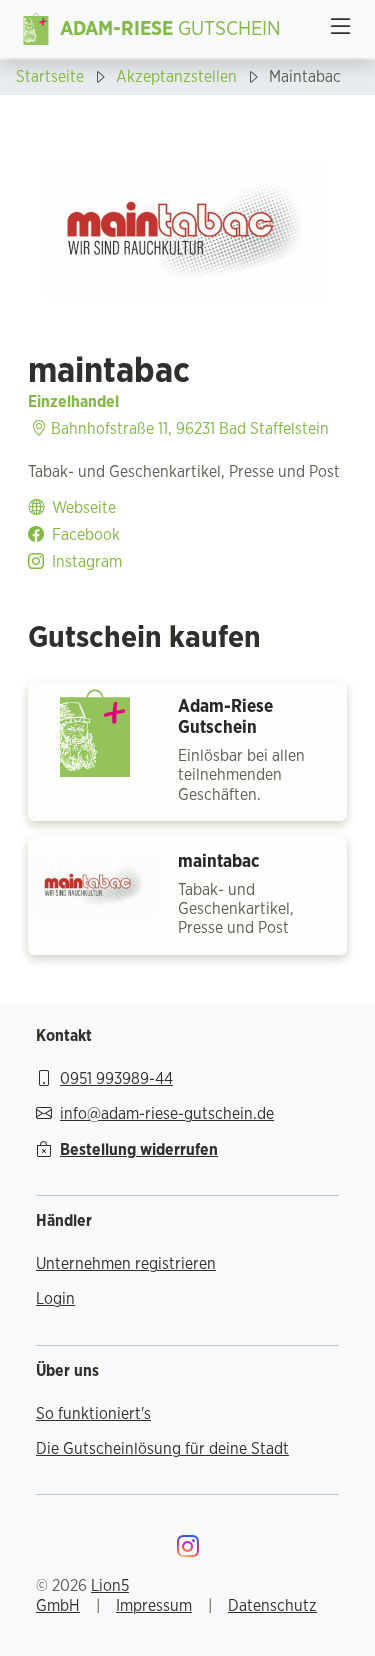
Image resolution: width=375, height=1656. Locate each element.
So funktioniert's (93, 1414)
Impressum (154, 1606)
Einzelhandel (73, 402)
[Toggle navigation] (341, 29)
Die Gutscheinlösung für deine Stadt (162, 1449)
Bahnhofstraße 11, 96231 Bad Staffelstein (188, 429)
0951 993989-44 (116, 1079)
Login (55, 1299)
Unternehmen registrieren (126, 1264)
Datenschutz (272, 1606)
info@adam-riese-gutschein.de (167, 1114)
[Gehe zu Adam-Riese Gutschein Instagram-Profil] (188, 1549)
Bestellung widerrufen (139, 1150)
